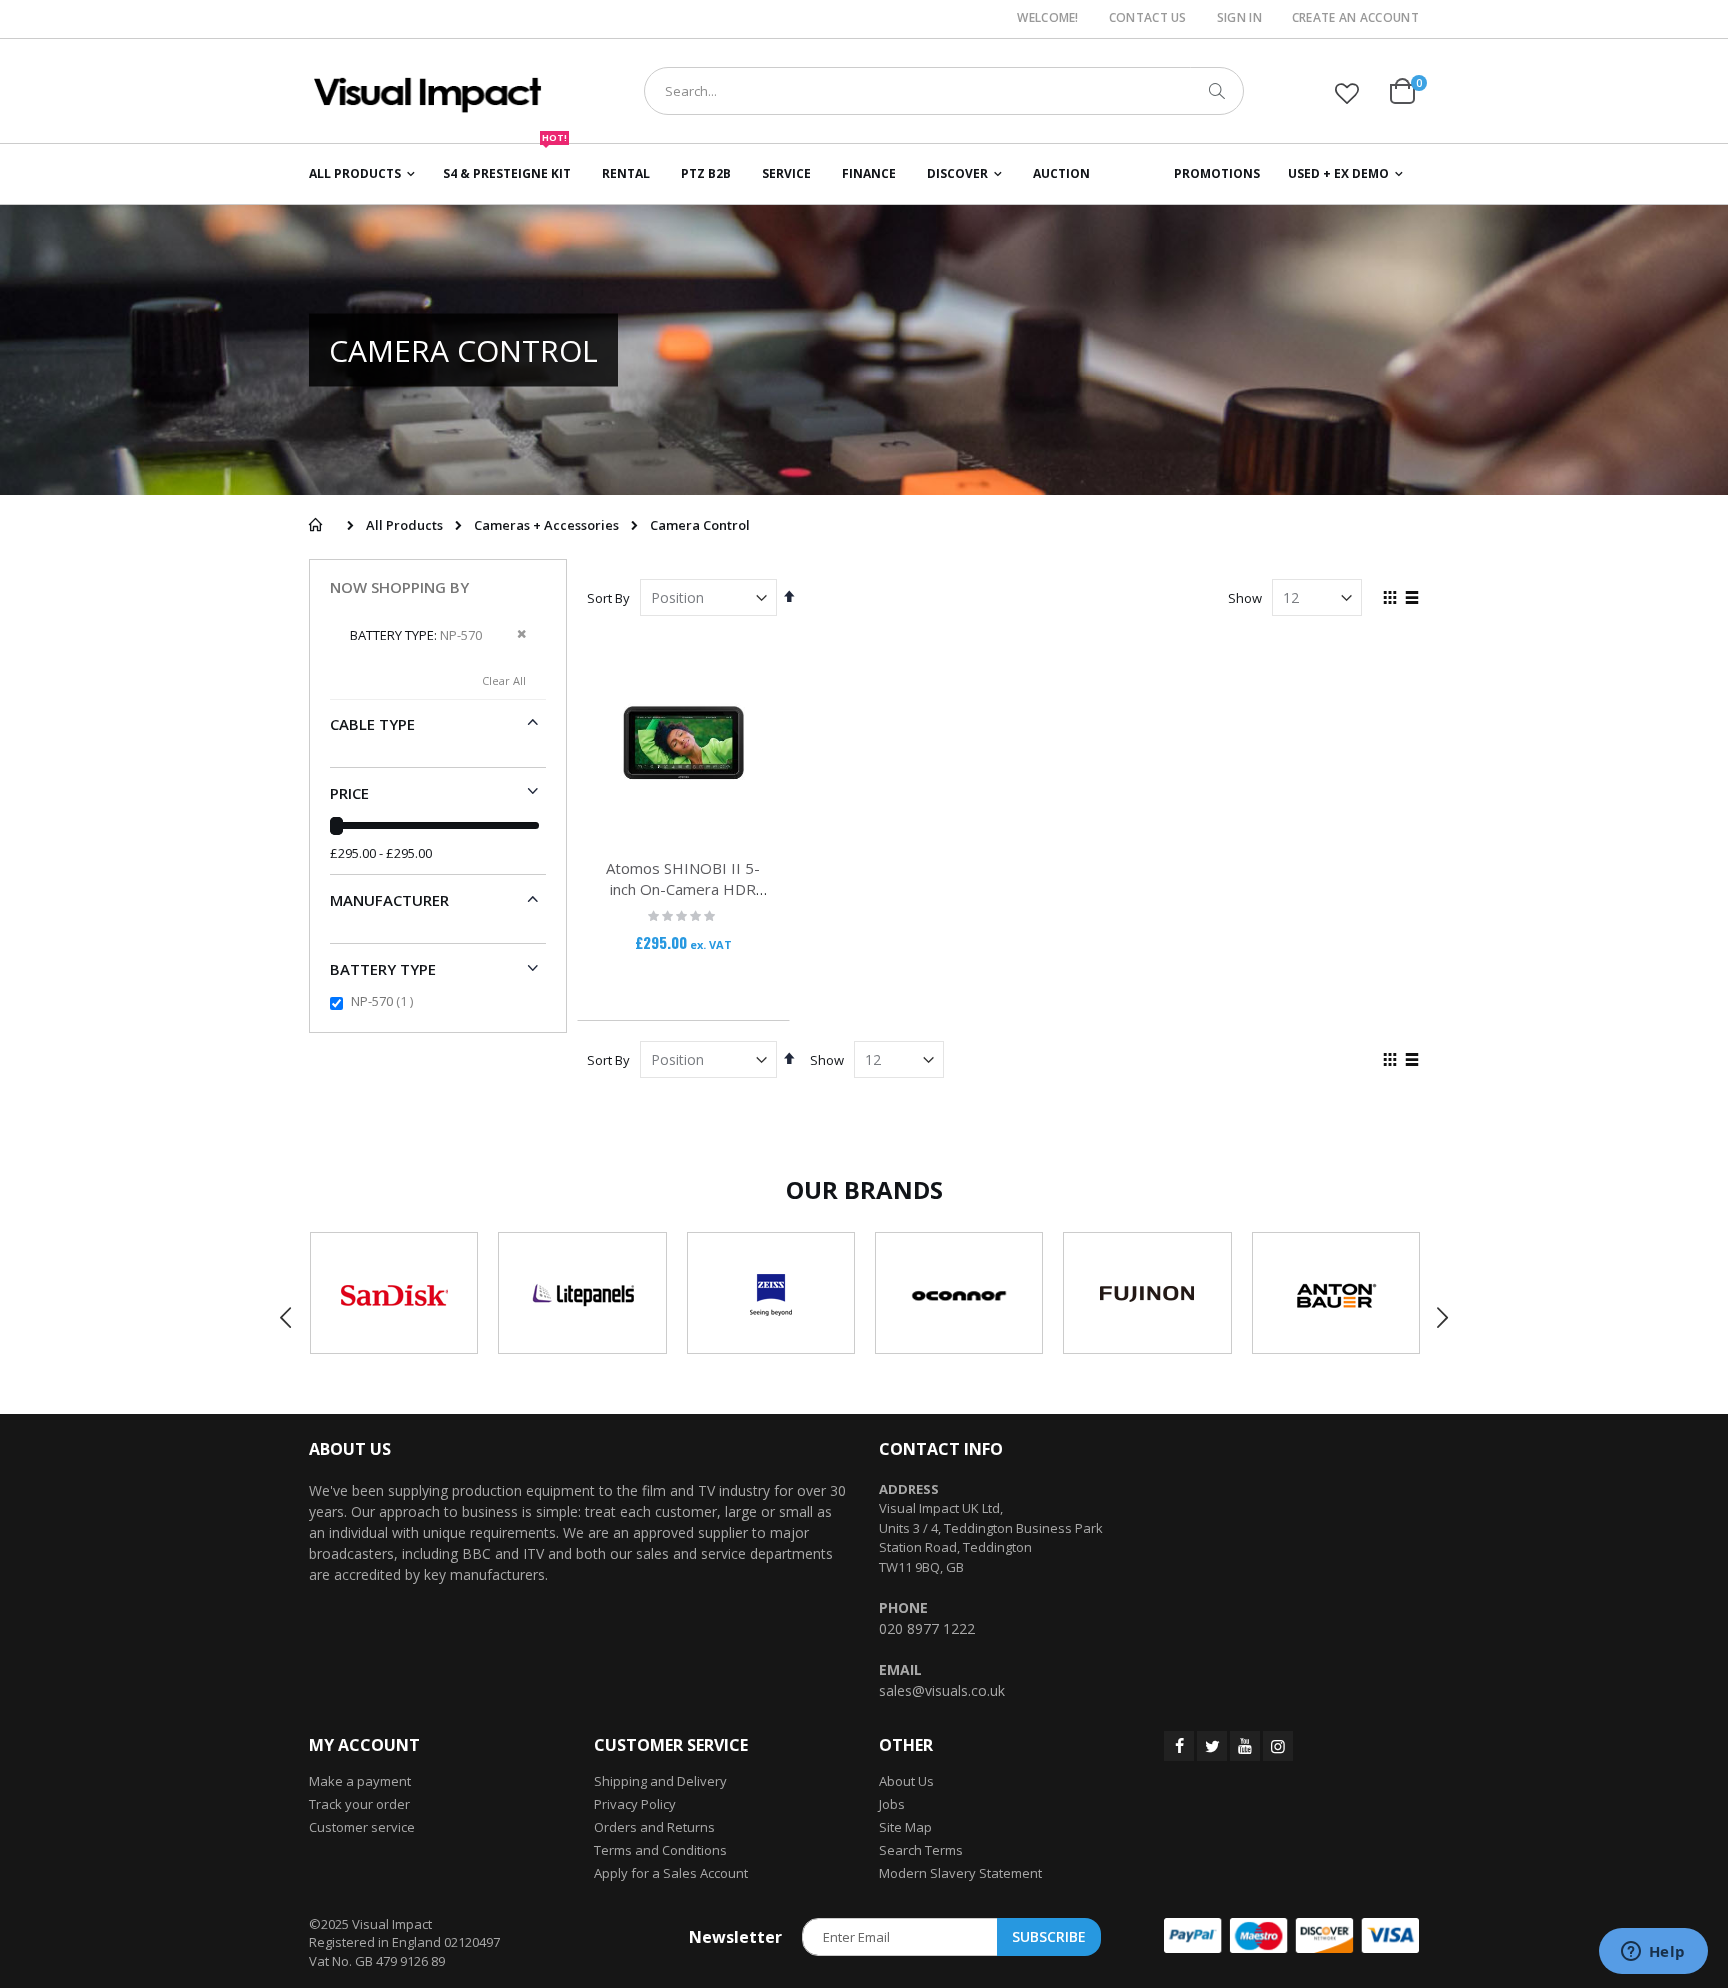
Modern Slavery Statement (960, 1873)
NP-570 (384, 1001)
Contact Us (1148, 18)
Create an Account (1355, 18)
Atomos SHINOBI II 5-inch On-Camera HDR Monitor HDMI (683, 889)
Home (315, 525)
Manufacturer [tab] (389, 900)
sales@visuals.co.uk (942, 1690)
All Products (404, 525)
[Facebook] (1179, 1746)
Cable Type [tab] (372, 724)
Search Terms (921, 1850)
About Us (906, 1781)
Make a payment (360, 1781)
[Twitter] (1212, 1746)
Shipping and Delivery (660, 1781)
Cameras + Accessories (546, 525)
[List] (1411, 599)
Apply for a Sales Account (671, 1873)
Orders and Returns (654, 1827)
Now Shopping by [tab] (399, 588)
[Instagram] (1278, 1746)
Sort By (608, 598)
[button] (1347, 93)
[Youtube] (1245, 1746)
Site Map (905, 1827)
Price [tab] (349, 793)
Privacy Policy (635, 1804)
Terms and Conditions (660, 1850)
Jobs (892, 1804)
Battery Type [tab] (383, 969)
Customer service (362, 1827)
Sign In (1239, 18)
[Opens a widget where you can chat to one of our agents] (1653, 1953)
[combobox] (944, 91)
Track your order (359, 1804)
